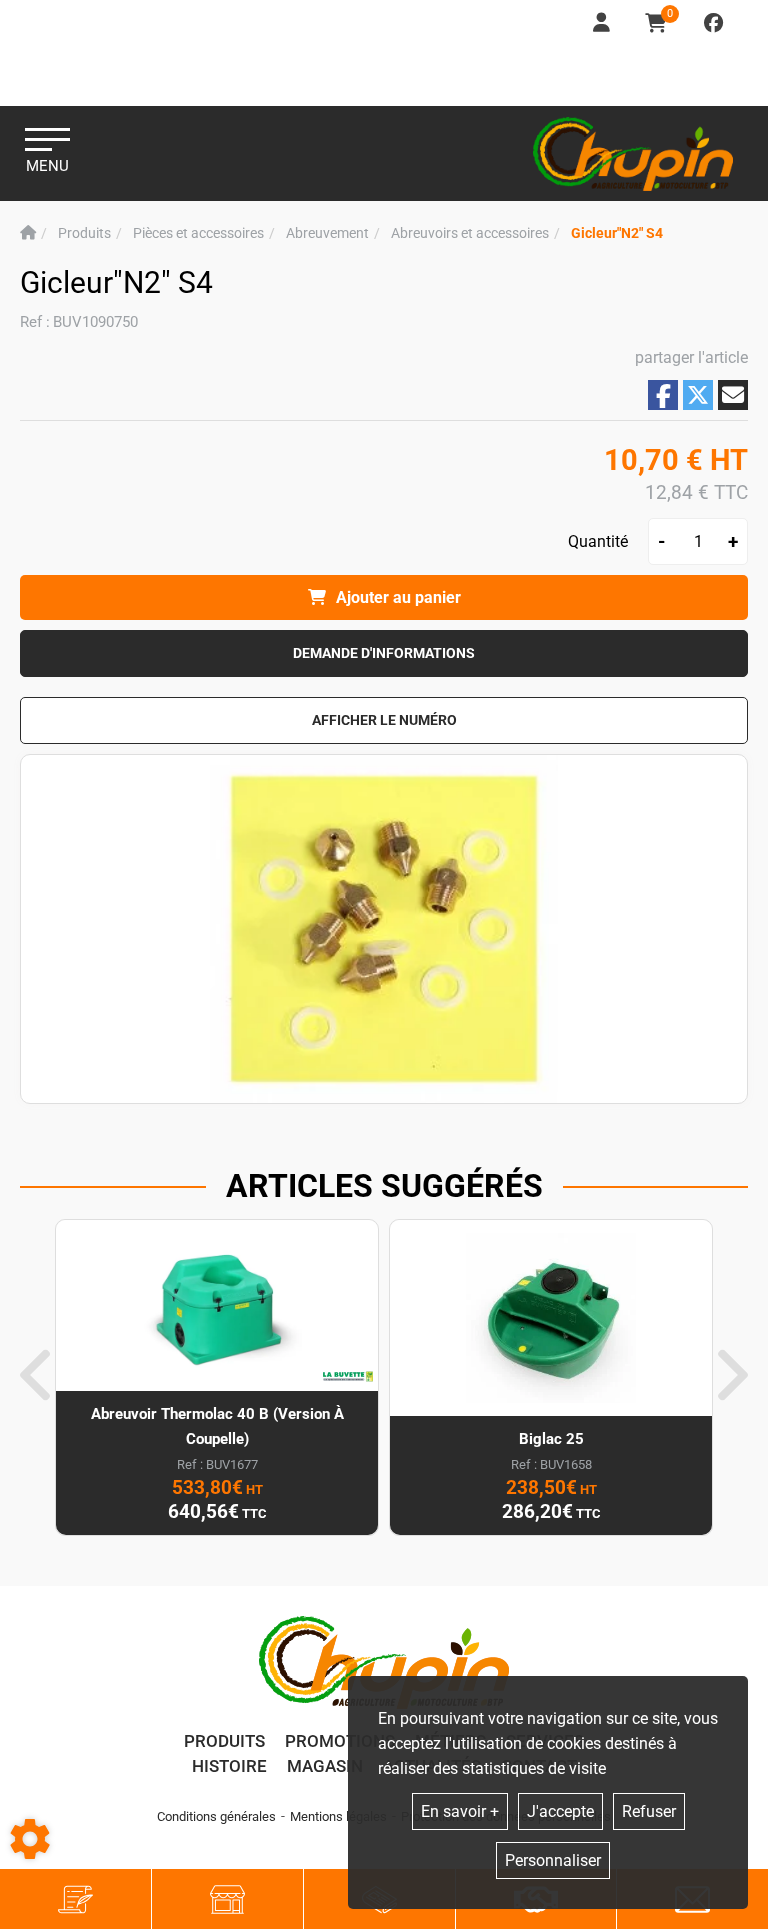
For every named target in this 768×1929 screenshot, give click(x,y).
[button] (617, 233)
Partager (663, 395)
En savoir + (460, 1811)
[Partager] (733, 395)
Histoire (229, 1766)
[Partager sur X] (698, 395)
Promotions (340, 1741)
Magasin (325, 1766)
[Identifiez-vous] (603, 23)
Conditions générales (216, 1816)
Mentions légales (338, 1816)
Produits (224, 1741)
